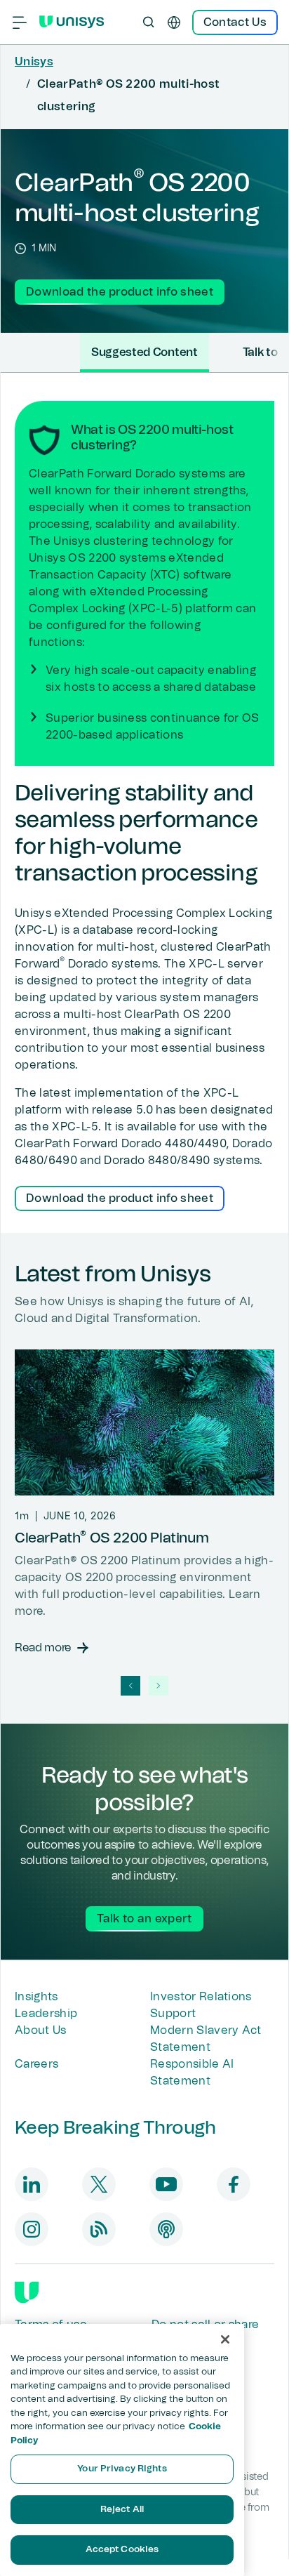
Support (173, 2014)
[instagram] (32, 2229)
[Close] (225, 2339)
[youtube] (166, 2184)
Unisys (34, 62)
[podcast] (166, 2229)
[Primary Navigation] (20, 22)
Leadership (46, 2014)
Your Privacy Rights (122, 2469)
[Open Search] (149, 22)
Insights (36, 1997)
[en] (174, 22)
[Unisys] (27, 2292)
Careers (36, 2064)
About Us (41, 2030)
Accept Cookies (122, 2550)
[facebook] (234, 2184)
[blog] (99, 2229)
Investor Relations (201, 1997)
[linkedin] (32, 2184)
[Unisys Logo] (72, 22)
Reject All (122, 2510)
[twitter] (99, 2184)
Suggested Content (144, 352)
